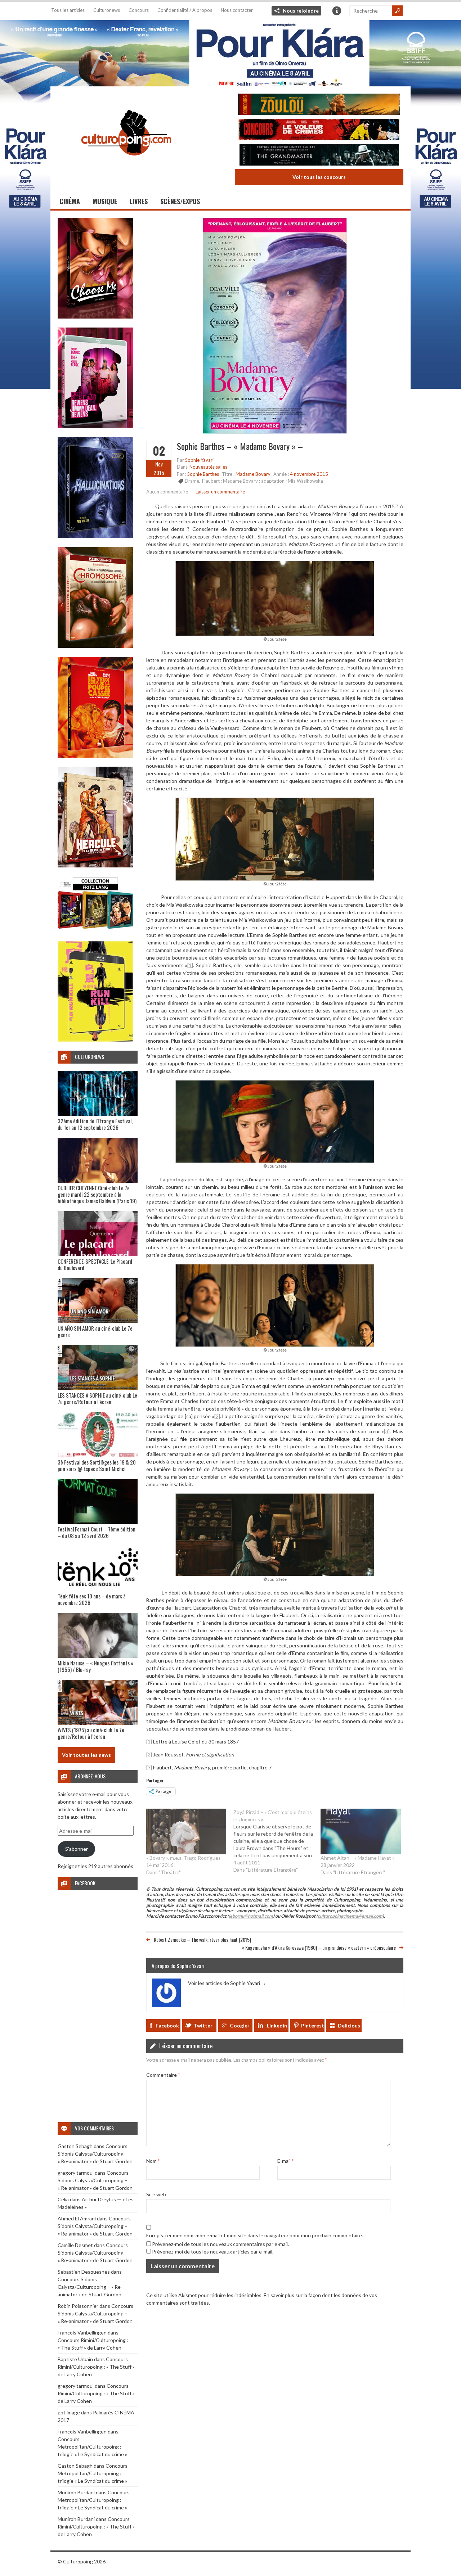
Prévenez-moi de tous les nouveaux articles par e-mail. (213, 2252)
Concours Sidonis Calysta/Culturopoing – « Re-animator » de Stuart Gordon (95, 2154)
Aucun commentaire (167, 492)
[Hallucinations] (95, 536)
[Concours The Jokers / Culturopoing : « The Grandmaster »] (319, 156)
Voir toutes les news (86, 1755)
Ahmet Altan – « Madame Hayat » (357, 1858)
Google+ (240, 2025)
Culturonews (107, 10)
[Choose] (95, 317)
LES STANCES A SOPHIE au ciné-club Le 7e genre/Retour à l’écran (97, 1398)
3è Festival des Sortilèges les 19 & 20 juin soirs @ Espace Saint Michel (97, 1465)
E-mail (285, 2161)
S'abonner (77, 1849)
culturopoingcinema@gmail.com (350, 1916)
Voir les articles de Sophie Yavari (227, 1983)
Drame (192, 481)
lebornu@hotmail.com (251, 1916)
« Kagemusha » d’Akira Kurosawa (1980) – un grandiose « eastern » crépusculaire (319, 1947)
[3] (387, 1431)
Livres (139, 201)
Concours (139, 10)
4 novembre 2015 (309, 474)
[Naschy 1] (95, 756)
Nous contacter (237, 10)
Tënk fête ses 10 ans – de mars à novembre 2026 (92, 1599)
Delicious (349, 2025)
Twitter (203, 2025)
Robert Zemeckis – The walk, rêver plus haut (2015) (202, 1939)
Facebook (167, 2025)
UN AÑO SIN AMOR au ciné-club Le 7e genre (95, 1331)
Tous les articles (68, 10)
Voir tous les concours (319, 177)
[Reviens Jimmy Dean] (95, 426)
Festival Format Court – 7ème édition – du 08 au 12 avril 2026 (97, 1532)
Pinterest (313, 2025)
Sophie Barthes (203, 474)
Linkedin (277, 2025)
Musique (105, 201)
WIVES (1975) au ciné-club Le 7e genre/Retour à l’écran (91, 1733)
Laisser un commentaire (220, 492)
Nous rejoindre (301, 11)
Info (337, 11)
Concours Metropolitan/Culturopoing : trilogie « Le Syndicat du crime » (92, 2447)
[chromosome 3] (95, 646)
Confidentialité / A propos (185, 10)
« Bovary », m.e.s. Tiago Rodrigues (183, 1858)
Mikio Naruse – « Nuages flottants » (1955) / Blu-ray (95, 1666)
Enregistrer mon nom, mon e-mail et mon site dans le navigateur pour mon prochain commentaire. (255, 2235)
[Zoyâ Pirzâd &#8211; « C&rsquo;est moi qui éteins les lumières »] (277, 1841)
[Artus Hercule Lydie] (95, 865)
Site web (156, 2194)
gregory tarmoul (76, 2173)
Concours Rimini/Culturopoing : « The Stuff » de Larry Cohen (96, 2367)
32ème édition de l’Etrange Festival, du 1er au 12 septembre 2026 (95, 1124)
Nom (153, 2161)
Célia (63, 2199)
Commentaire (163, 2075)
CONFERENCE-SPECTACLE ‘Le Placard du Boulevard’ (95, 1264)
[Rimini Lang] (95, 930)
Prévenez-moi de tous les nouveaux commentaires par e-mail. (220, 2244)
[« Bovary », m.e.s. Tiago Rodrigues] (186, 1831)
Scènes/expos (180, 201)
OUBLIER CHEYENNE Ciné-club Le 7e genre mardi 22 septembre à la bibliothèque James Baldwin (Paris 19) (97, 1194)
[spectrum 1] (95, 1040)
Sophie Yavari (199, 460)
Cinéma (70, 201)
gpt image (69, 2412)
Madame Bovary (253, 474)
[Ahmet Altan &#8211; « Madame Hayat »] (361, 1831)
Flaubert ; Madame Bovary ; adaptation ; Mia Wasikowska (263, 481)
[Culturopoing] (126, 165)
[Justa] (230, 52)
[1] (190, 965)
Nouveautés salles (208, 467)
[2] (217, 1416)
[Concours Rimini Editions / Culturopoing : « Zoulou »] (319, 105)
